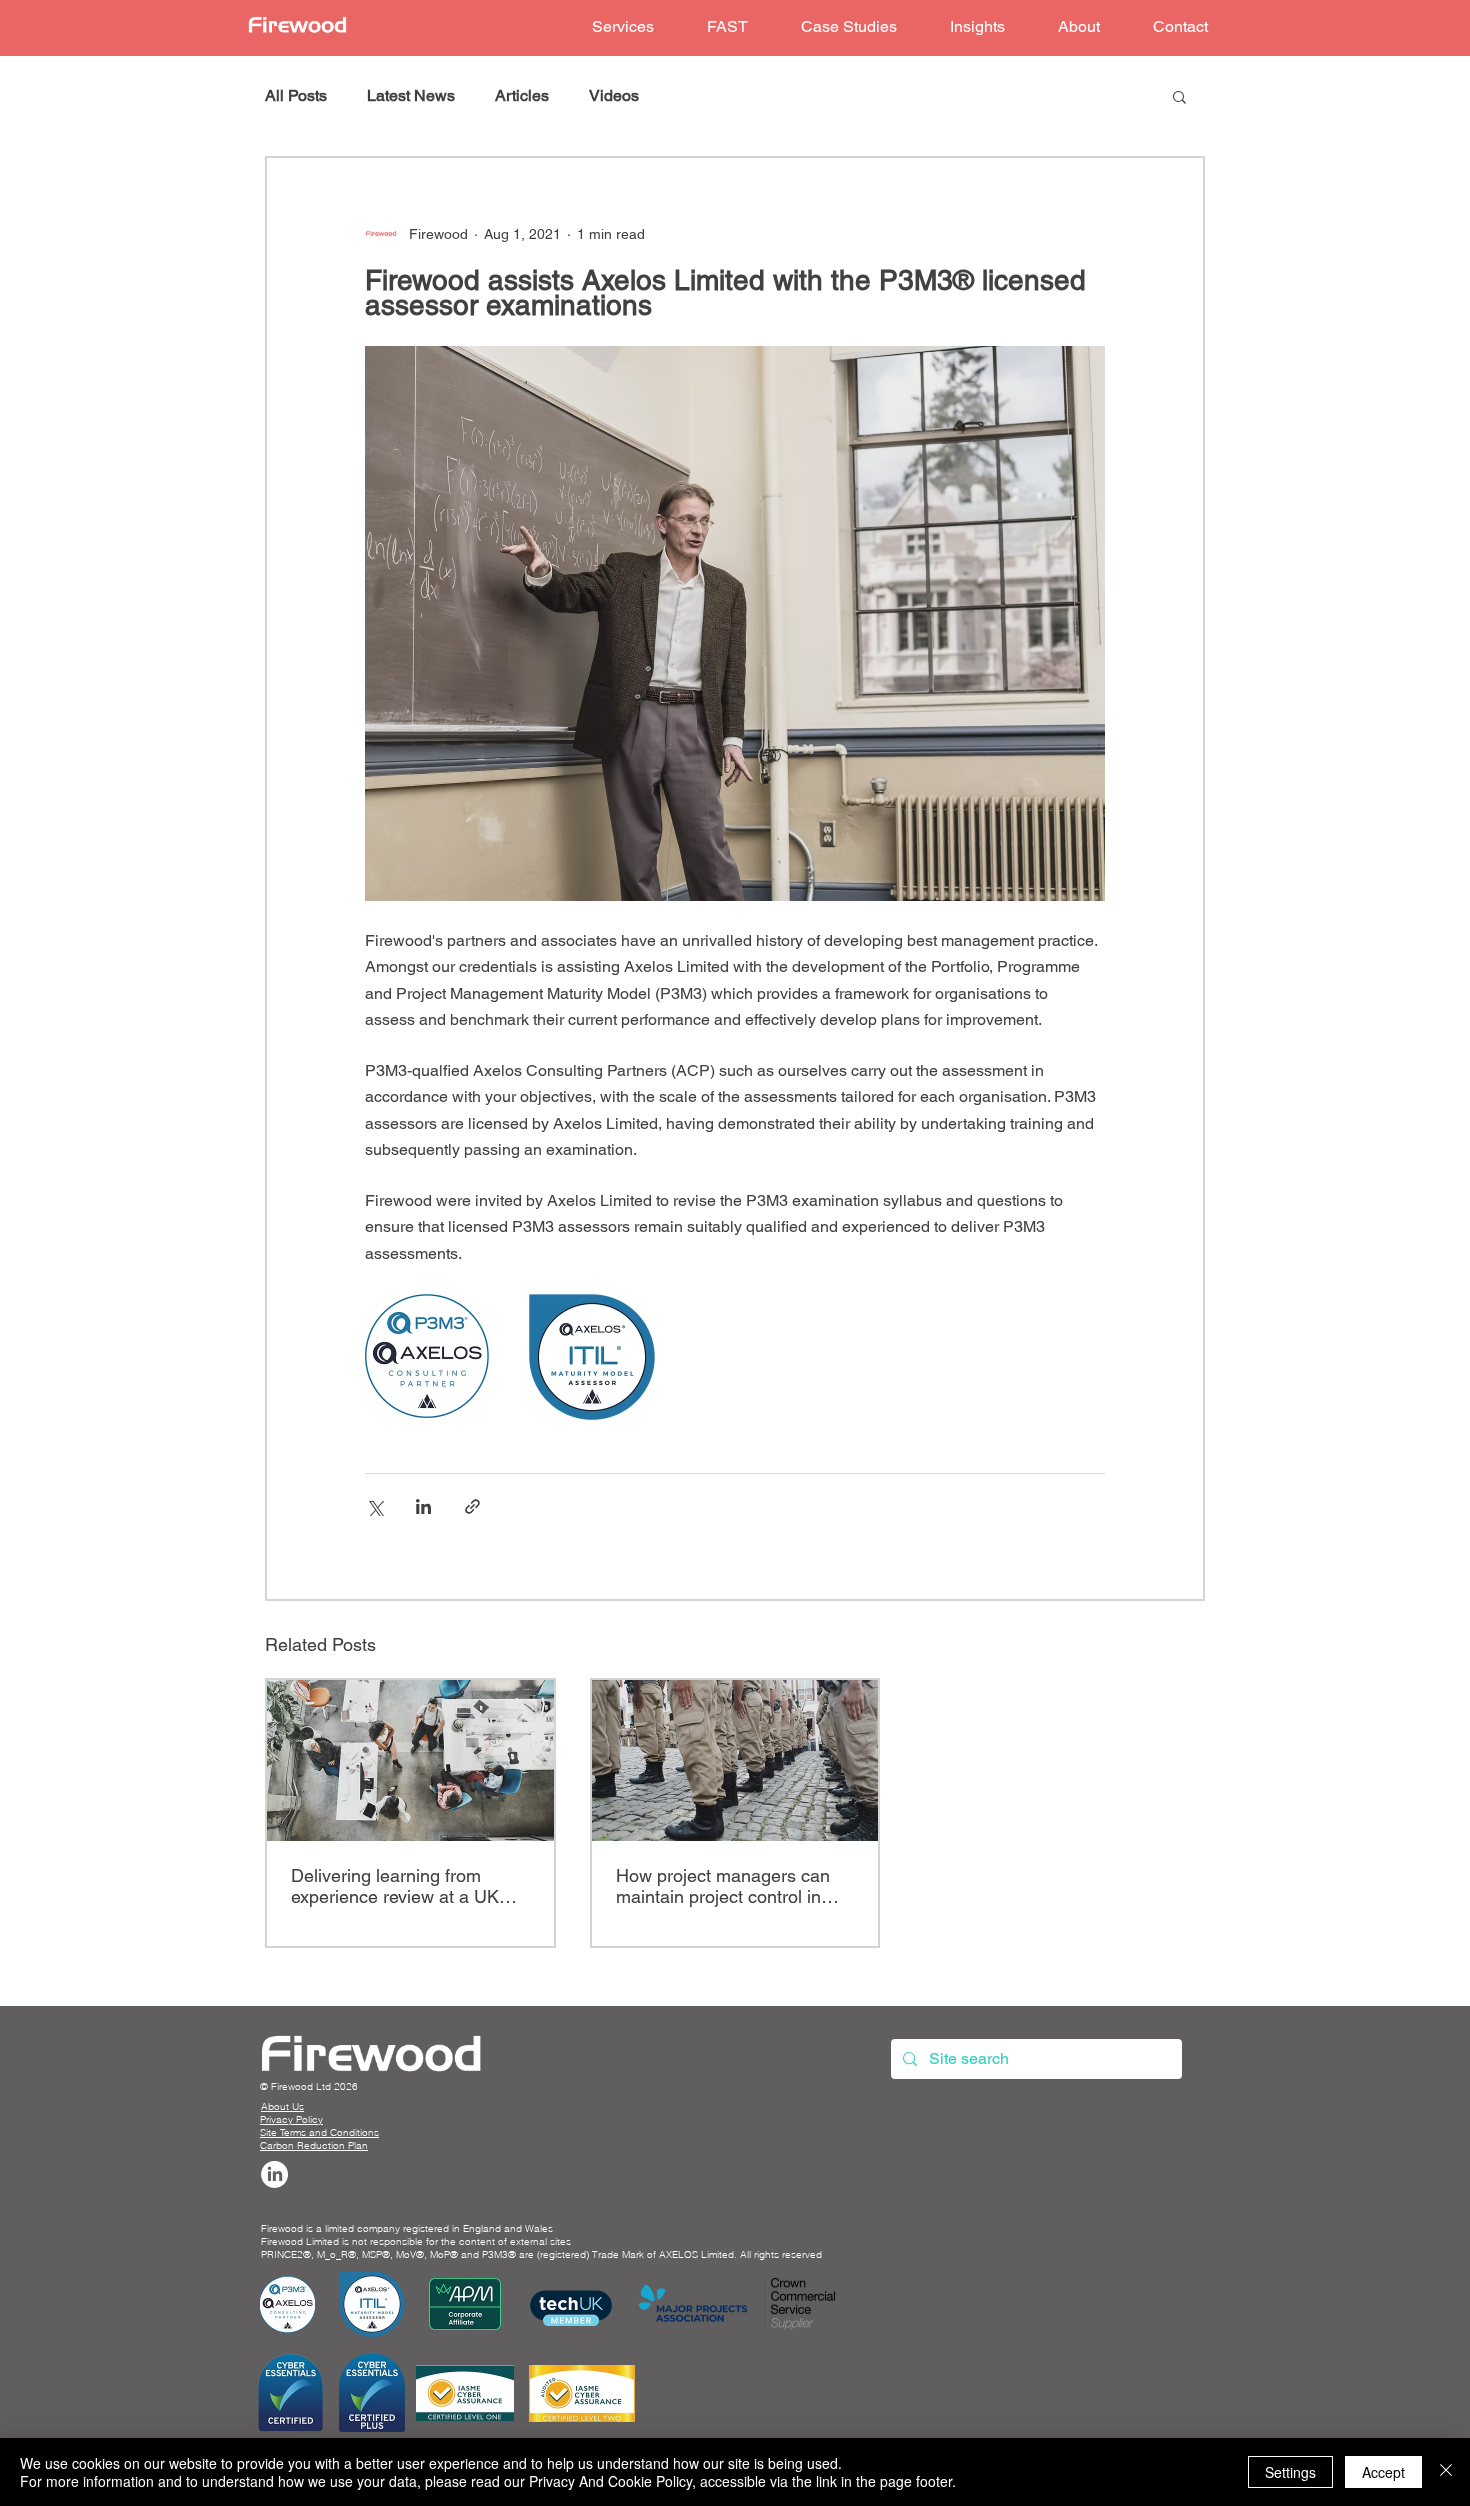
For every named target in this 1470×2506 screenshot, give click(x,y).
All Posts (296, 95)
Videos (614, 95)
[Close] (1446, 2472)
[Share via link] (472, 1506)
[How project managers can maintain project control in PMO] (735, 1760)
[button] (622, 27)
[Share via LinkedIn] (423, 1506)
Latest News (411, 95)
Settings (1290, 2472)
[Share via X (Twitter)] (374, 1506)
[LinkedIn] (274, 2174)
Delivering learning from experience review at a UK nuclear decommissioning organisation (395, 1886)
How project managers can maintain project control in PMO (723, 1886)
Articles (522, 95)
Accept (1383, 2472)
